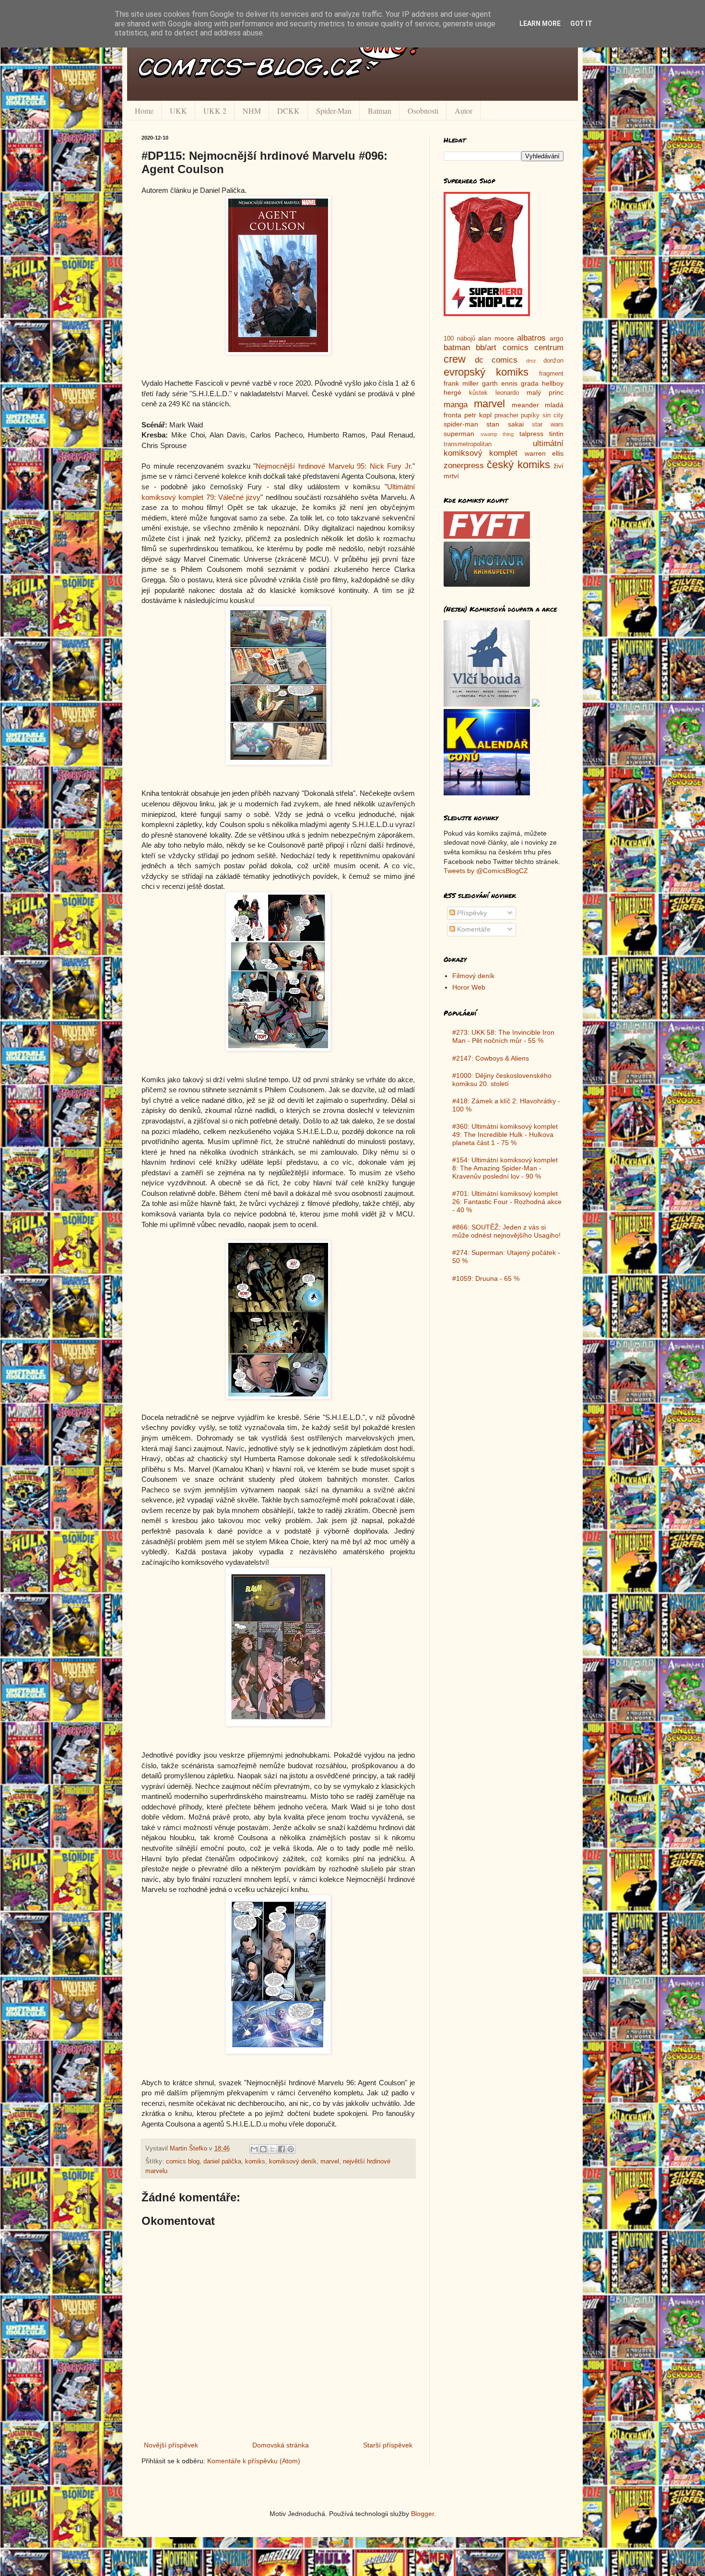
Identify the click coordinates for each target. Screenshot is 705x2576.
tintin (556, 434)
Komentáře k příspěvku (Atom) (254, 2461)
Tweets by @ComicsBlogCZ (486, 871)
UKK (178, 111)
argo (557, 338)
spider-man (461, 424)
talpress (531, 434)
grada (530, 383)
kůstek (478, 393)
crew (455, 359)
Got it (581, 24)
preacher (506, 415)
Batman (380, 111)
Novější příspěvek (171, 2445)
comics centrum (533, 348)
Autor (464, 111)
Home (144, 111)
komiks (255, 2162)
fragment (551, 374)
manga (456, 405)
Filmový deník (473, 976)
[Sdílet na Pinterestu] (291, 2149)
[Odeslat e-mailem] (254, 2149)
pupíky (530, 415)
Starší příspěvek (388, 2445)
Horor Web (469, 987)
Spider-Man (334, 111)
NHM (252, 111)
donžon (553, 361)
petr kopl (478, 415)
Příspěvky (471, 913)
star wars (548, 425)
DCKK (288, 111)
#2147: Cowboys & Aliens (491, 1058)
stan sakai (505, 424)
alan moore (496, 338)
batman (457, 348)
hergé (452, 392)
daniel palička (222, 2162)
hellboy (553, 383)
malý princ (545, 392)
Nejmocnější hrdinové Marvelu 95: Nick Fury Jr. (334, 466)
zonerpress (464, 466)
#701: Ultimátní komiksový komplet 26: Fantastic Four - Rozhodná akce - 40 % (507, 1202)
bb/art (486, 348)
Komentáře (473, 929)
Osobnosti (423, 111)
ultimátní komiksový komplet (504, 449)
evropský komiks (486, 372)
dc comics (496, 360)
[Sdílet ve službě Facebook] (282, 2149)
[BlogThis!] (263, 2149)
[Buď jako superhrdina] (487, 314)
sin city (553, 415)
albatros (531, 338)
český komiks (518, 465)
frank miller (461, 383)
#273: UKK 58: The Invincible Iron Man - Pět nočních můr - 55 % (503, 1036)
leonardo (507, 393)
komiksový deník (293, 2162)
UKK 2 (215, 111)
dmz (531, 361)
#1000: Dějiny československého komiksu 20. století (502, 1080)
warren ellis (544, 453)
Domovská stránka (281, 2445)
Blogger (423, 2514)
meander (525, 405)
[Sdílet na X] (272, 2149)
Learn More (540, 24)
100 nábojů (459, 339)
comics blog (183, 2162)
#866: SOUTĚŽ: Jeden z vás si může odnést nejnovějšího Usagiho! (506, 1231)
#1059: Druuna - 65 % (486, 1278)
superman (459, 434)
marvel (330, 2162)
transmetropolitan (468, 444)
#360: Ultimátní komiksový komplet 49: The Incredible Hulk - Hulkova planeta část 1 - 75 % (505, 1134)
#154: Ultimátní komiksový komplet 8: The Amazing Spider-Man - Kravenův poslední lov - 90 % (505, 1168)
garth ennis (500, 383)
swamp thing (497, 434)
